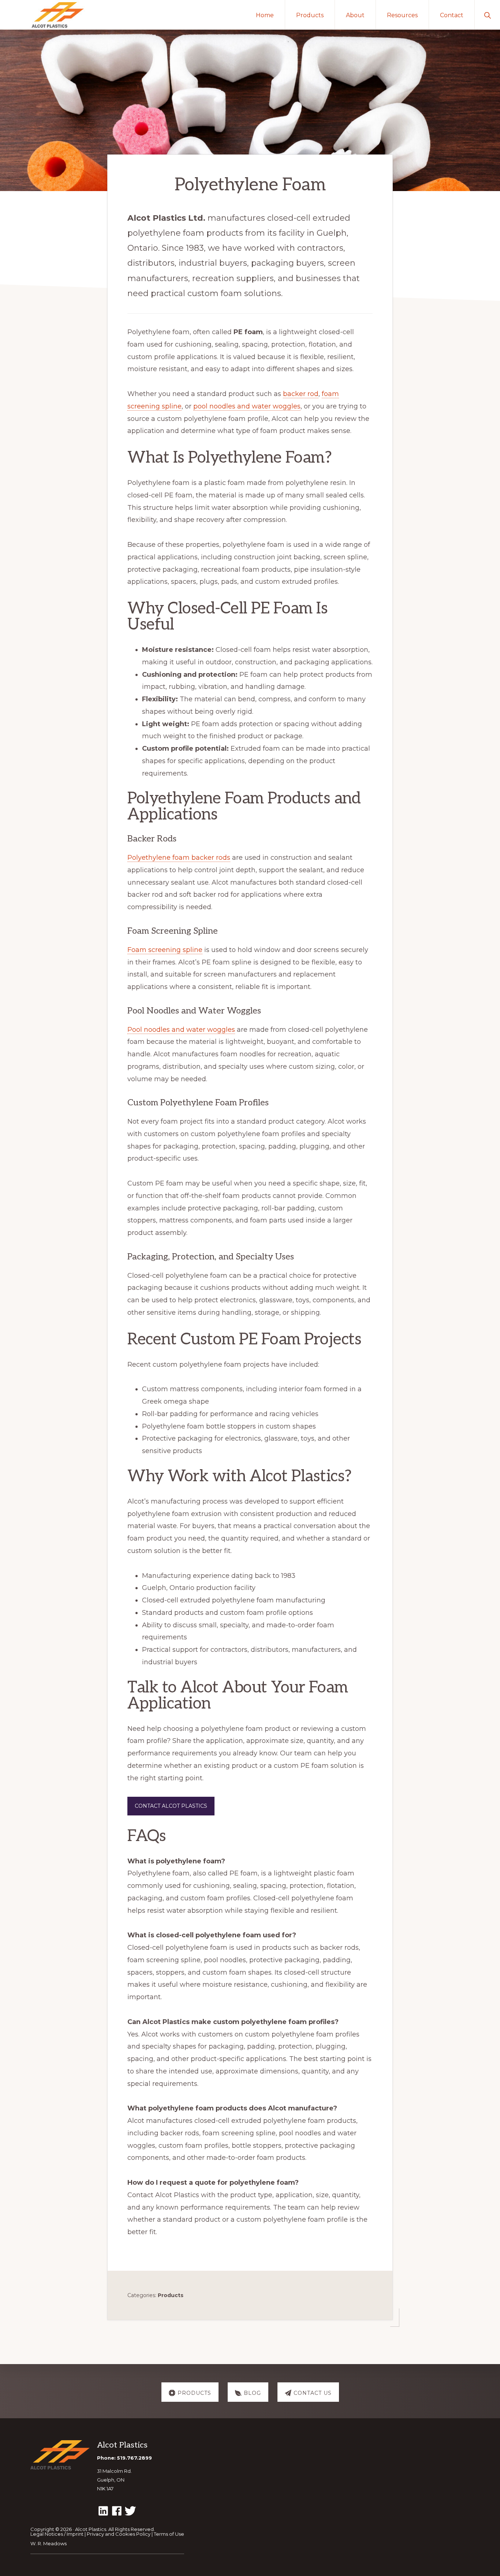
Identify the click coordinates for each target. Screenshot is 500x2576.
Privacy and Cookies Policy (119, 2534)
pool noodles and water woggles (247, 406)
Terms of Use (169, 2534)
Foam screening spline (165, 950)
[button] (487, 15)
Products (171, 2295)
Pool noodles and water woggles (181, 1030)
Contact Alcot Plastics (171, 1806)
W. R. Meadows (48, 2543)
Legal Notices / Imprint (57, 2534)
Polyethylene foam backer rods (179, 858)
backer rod (301, 394)
